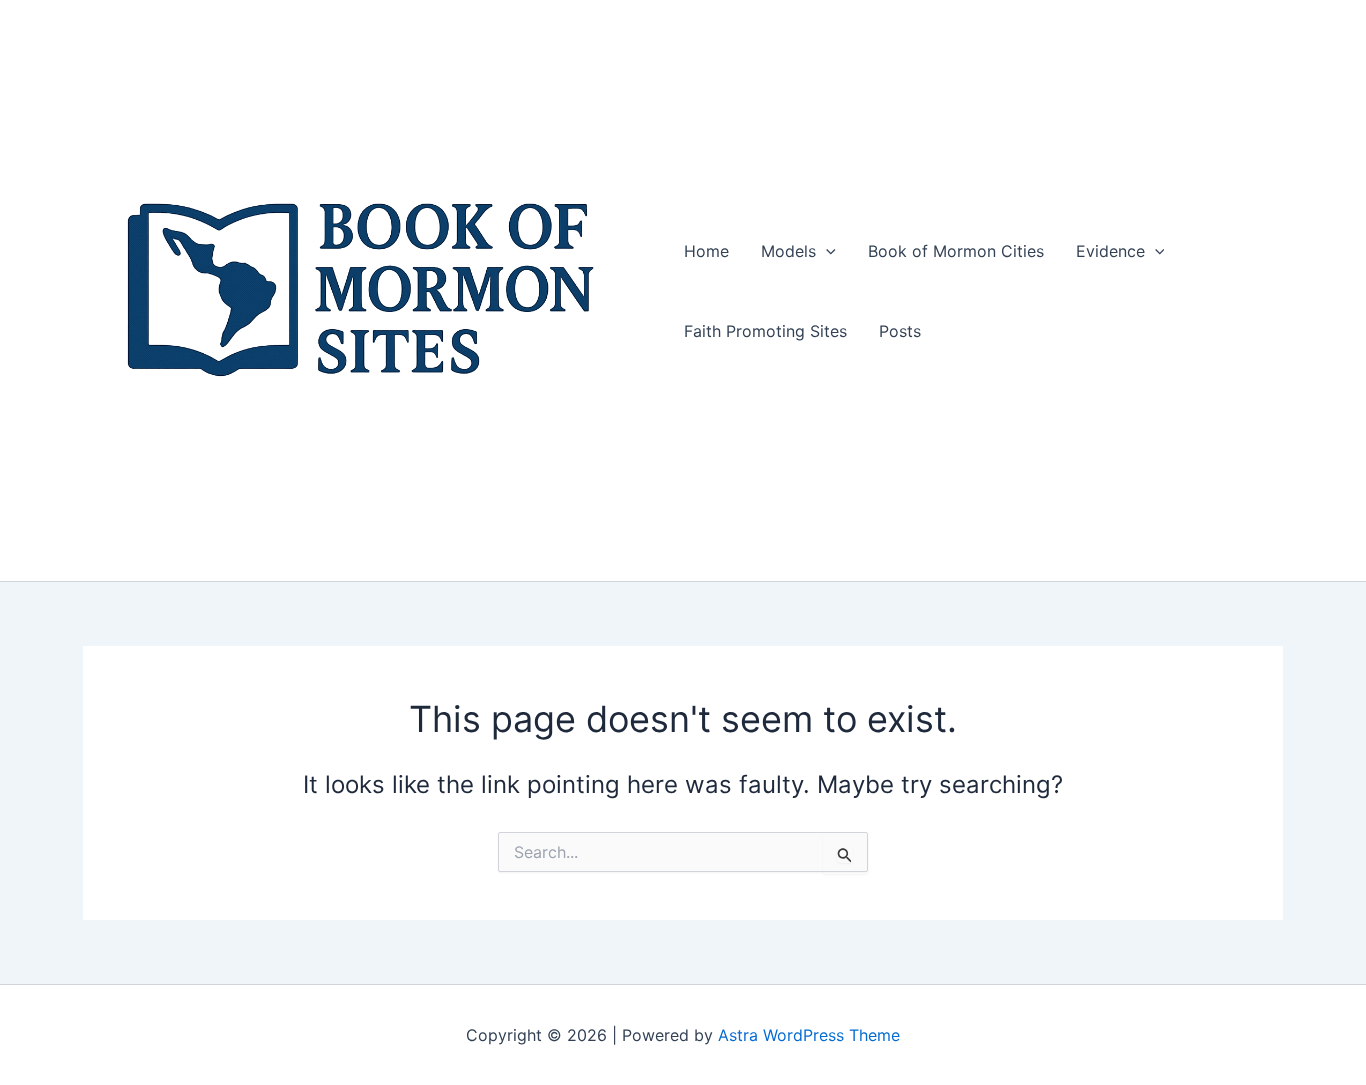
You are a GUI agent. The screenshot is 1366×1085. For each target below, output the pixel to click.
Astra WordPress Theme (809, 1035)
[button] (826, 251)
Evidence (1110, 251)
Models (788, 251)
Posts (900, 331)
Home (706, 251)
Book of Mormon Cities (956, 251)
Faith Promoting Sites (765, 331)
